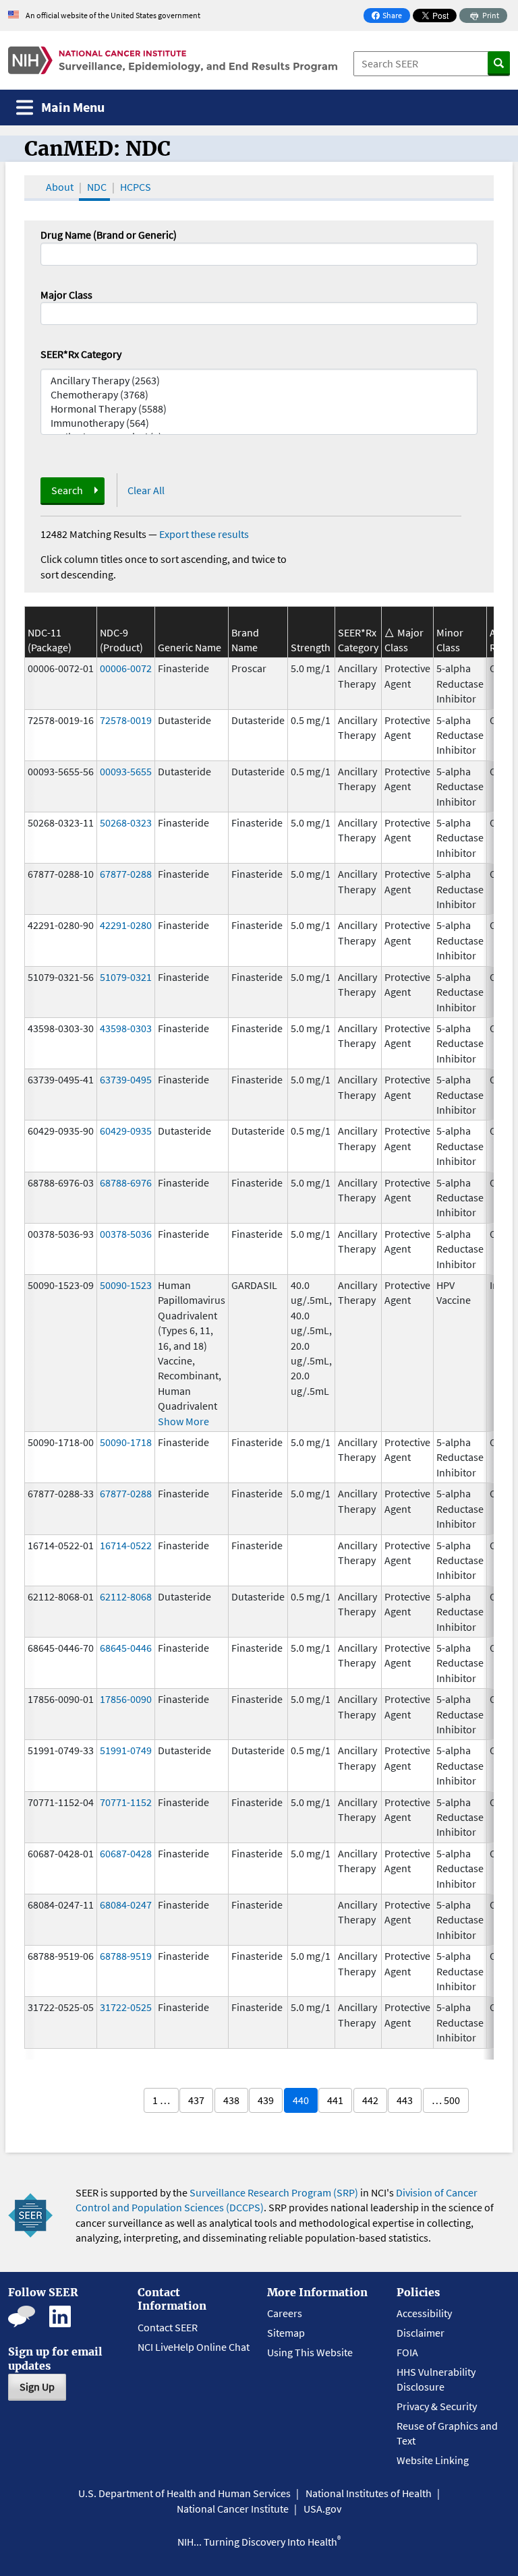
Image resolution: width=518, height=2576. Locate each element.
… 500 (446, 2100)
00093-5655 (126, 771)
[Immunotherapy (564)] (259, 423)
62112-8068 (126, 1596)
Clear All (146, 490)
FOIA (407, 2352)
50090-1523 (126, 1285)
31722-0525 (126, 2007)
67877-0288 (126, 874)
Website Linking (433, 2460)
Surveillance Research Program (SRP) (274, 2192)
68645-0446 (126, 1648)
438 (231, 2100)
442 (370, 2100)
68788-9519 (126, 1956)
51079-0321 (126, 977)
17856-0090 (126, 1699)
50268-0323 (126, 822)
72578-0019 (126, 720)
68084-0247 (126, 1905)
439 (266, 2100)
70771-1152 (126, 1802)
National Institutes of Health (369, 2493)
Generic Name (190, 647)
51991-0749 (126, 1750)
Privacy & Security (437, 2406)
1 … (161, 2100)
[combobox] (259, 313)
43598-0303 (126, 1028)
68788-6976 (126, 1182)
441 (335, 2100)
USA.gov (322, 2509)
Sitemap (286, 2333)
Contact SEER (168, 2327)
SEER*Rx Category (81, 354)
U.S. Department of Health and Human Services (184, 2493)
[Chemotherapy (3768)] (259, 395)
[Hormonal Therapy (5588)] (259, 409)
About (60, 187)
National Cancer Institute (233, 2509)
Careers (285, 2313)
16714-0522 (126, 1545)
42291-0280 (126, 925)
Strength (311, 647)
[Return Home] (173, 60)
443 (405, 2100)
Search (67, 490)
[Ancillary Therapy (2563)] (259, 381)
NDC (97, 187)
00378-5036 (126, 1234)
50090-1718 (126, 1442)
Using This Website (310, 2352)
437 (196, 2100)
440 (301, 2100)
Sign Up (37, 2387)
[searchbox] (49, 312)
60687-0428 (126, 1853)
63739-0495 (126, 1079)
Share (391, 17)
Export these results (204, 534)
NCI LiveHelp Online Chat (194, 2347)
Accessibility (424, 2313)
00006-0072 (126, 668)
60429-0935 (126, 1131)
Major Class (66, 295)
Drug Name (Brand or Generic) (109, 235)
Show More (183, 1421)
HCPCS (136, 187)
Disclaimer (421, 2333)
